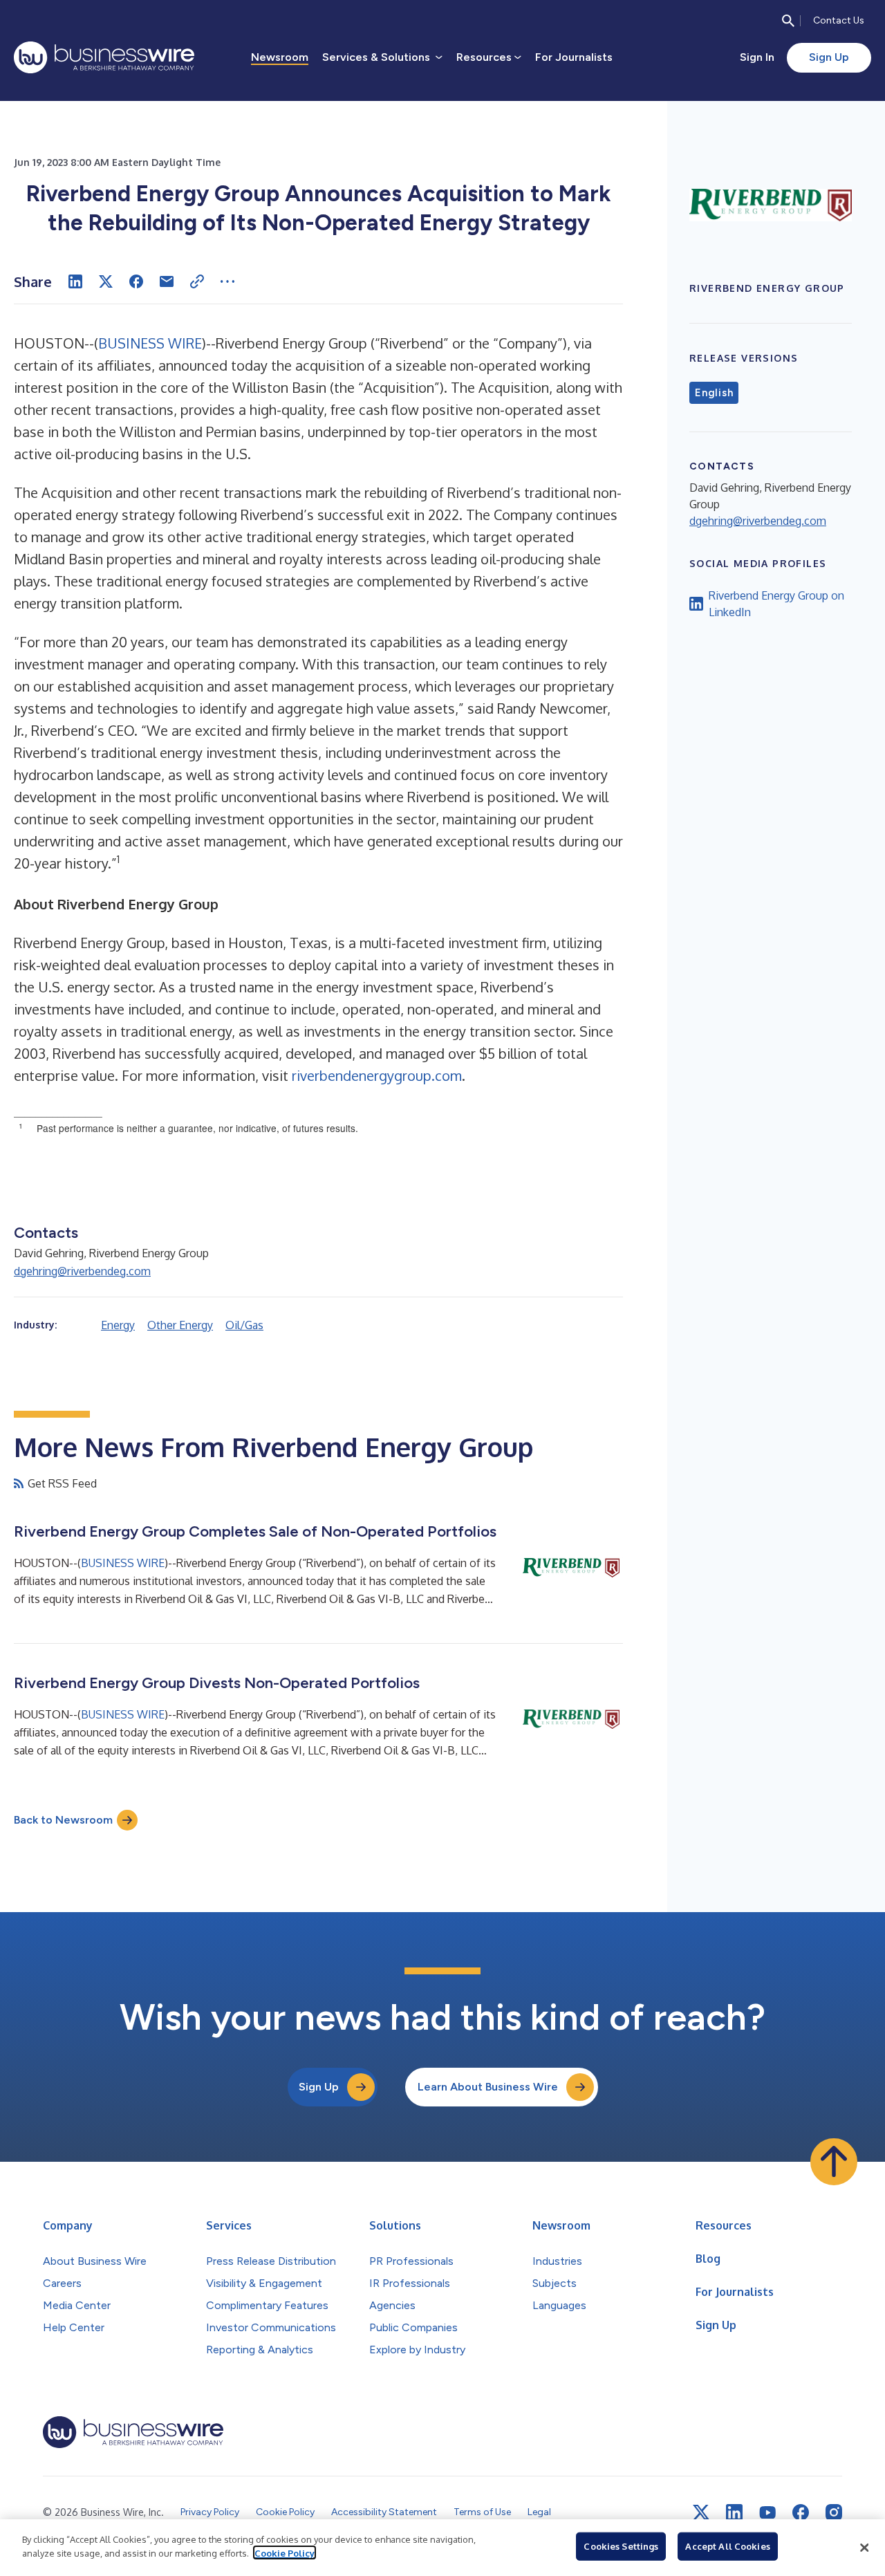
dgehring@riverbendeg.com (82, 1271)
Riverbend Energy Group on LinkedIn (776, 604)
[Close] (864, 2548)
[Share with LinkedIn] (75, 281)
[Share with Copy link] (197, 281)
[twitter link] (701, 2512)
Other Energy (180, 1325)
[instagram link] (834, 2512)
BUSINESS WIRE (150, 343)
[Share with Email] (167, 281)
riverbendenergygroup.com (377, 1075)
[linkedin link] (734, 2512)
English (714, 393)
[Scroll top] (834, 2162)
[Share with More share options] (227, 281)
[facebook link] (801, 2512)
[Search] (788, 21)
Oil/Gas (244, 1325)
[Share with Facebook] (136, 281)
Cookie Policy (285, 2552)
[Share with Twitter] (106, 281)
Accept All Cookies (727, 2546)
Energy (118, 1325)
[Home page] (104, 57)
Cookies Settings (621, 2546)
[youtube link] (767, 2513)
